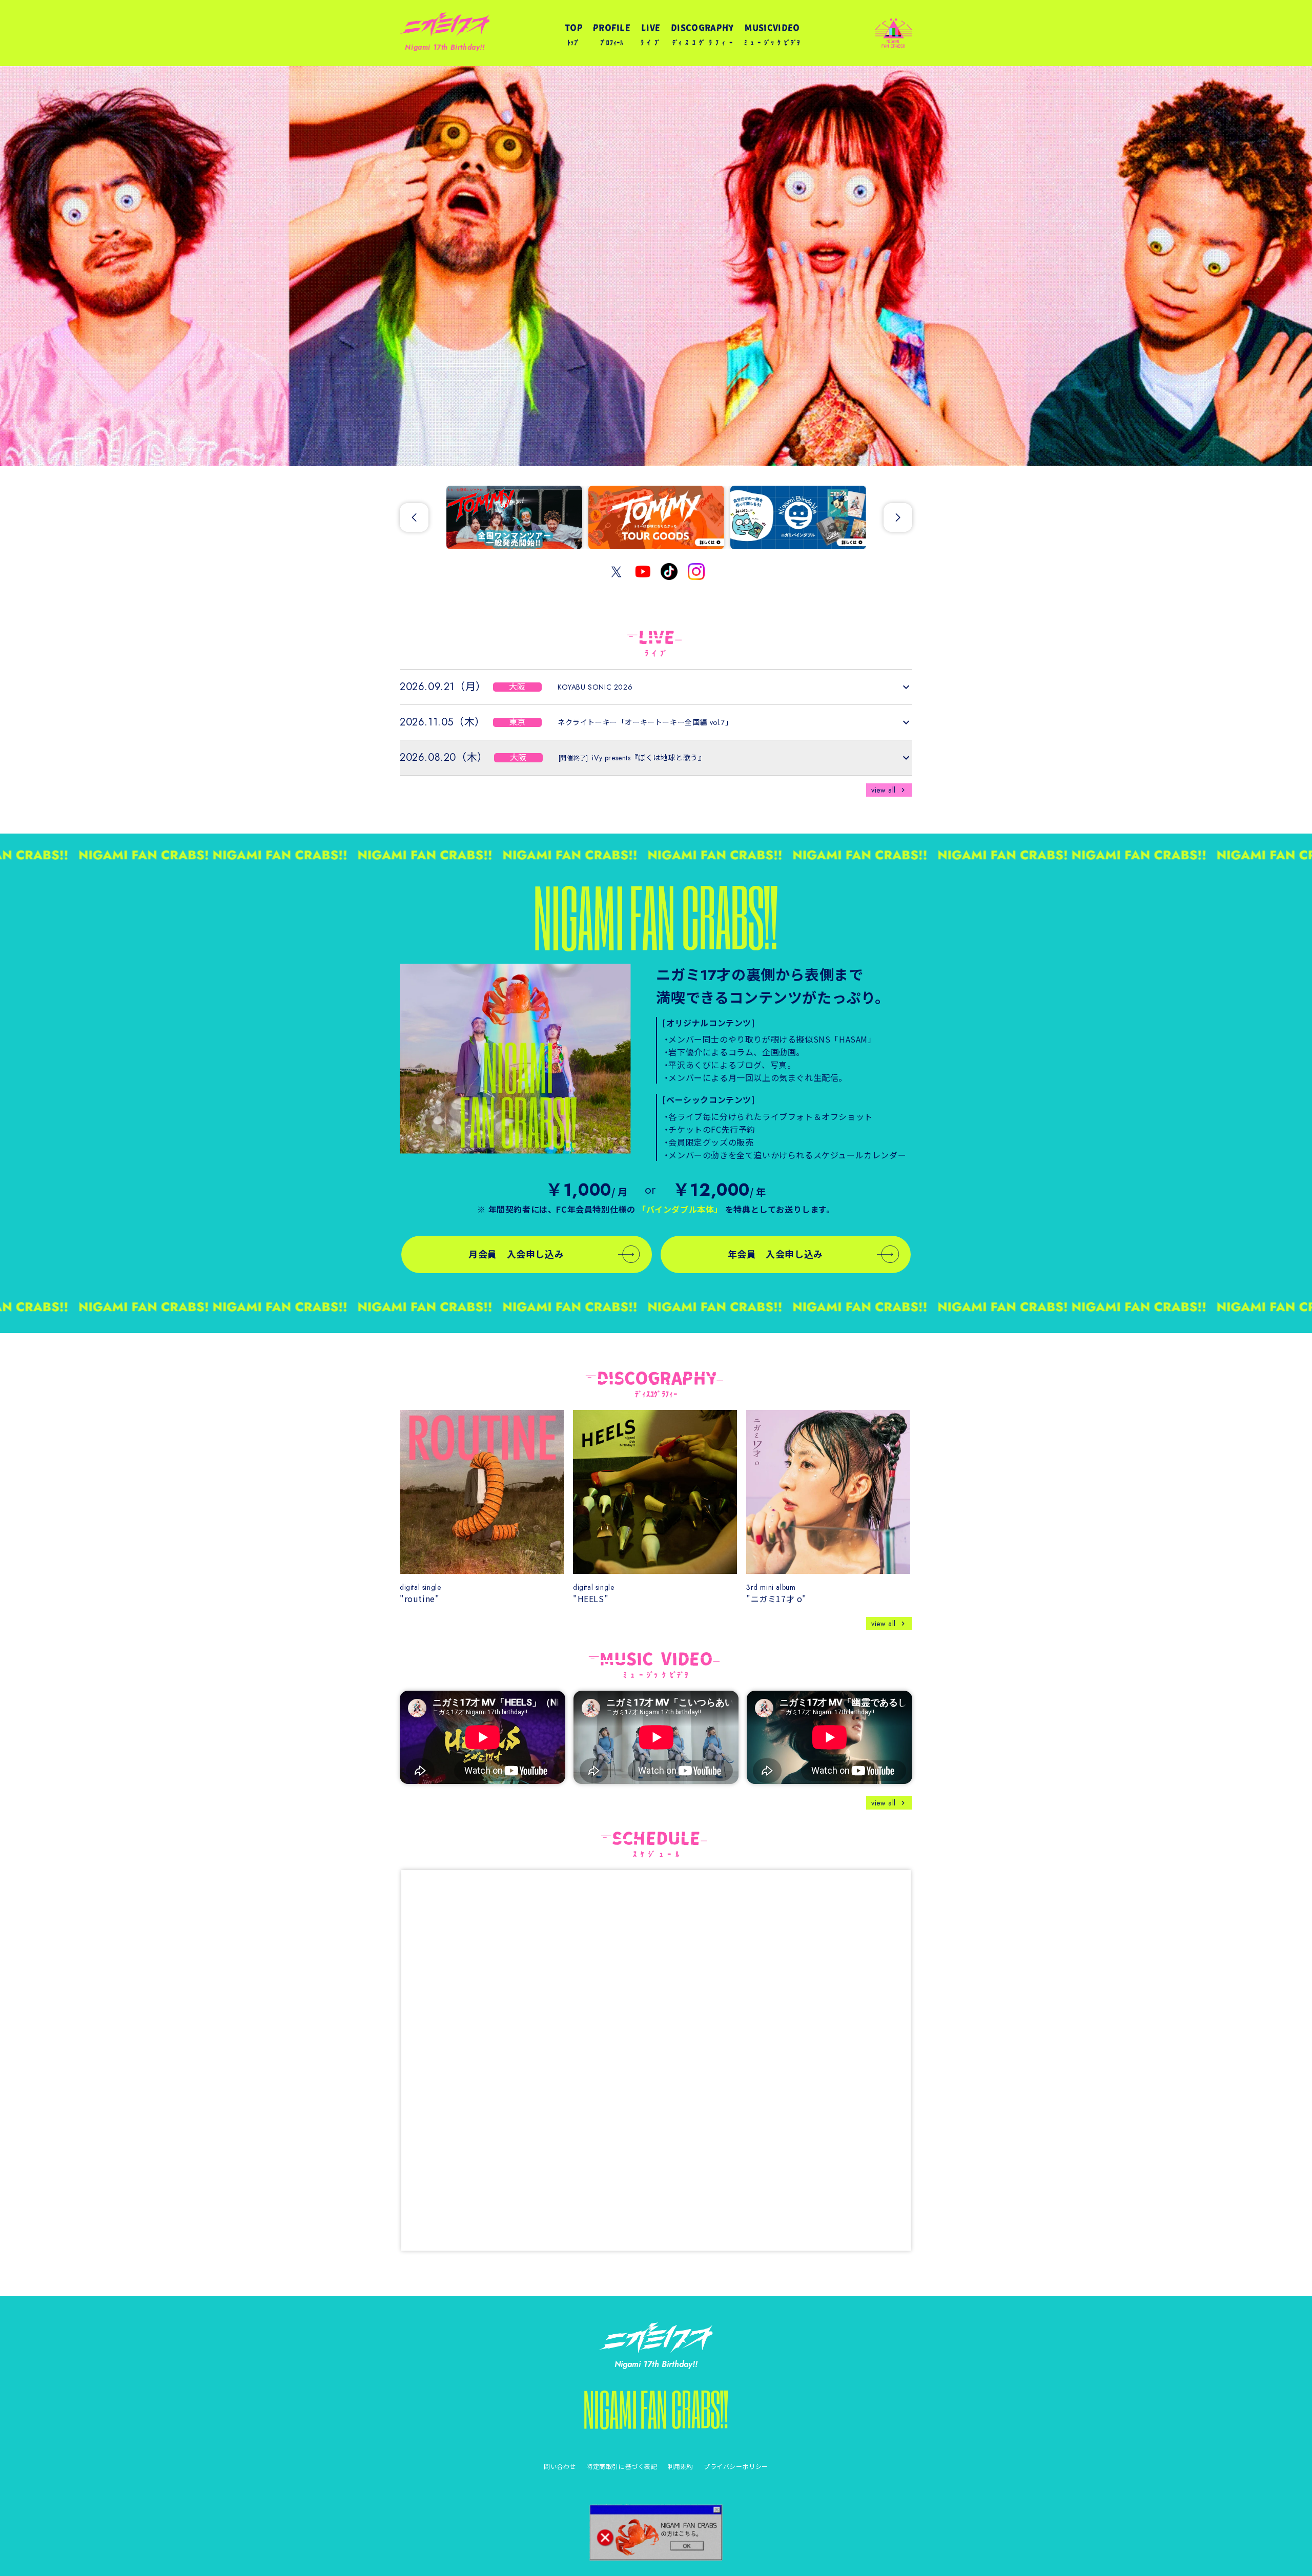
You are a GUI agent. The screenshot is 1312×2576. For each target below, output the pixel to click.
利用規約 (681, 2466)
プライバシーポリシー (736, 2466)
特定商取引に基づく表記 (622, 2466)
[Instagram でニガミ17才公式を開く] (696, 572)
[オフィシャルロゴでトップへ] (656, 2338)
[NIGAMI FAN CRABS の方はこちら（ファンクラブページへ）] (656, 2532)
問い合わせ (560, 2466)
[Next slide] (898, 517)
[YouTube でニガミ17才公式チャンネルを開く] (643, 572)
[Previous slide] (414, 517)
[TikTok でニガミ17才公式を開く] (669, 572)
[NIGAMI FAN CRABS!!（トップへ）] (656, 2410)
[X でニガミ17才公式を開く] (616, 572)
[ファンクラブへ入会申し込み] (515, 1059)
